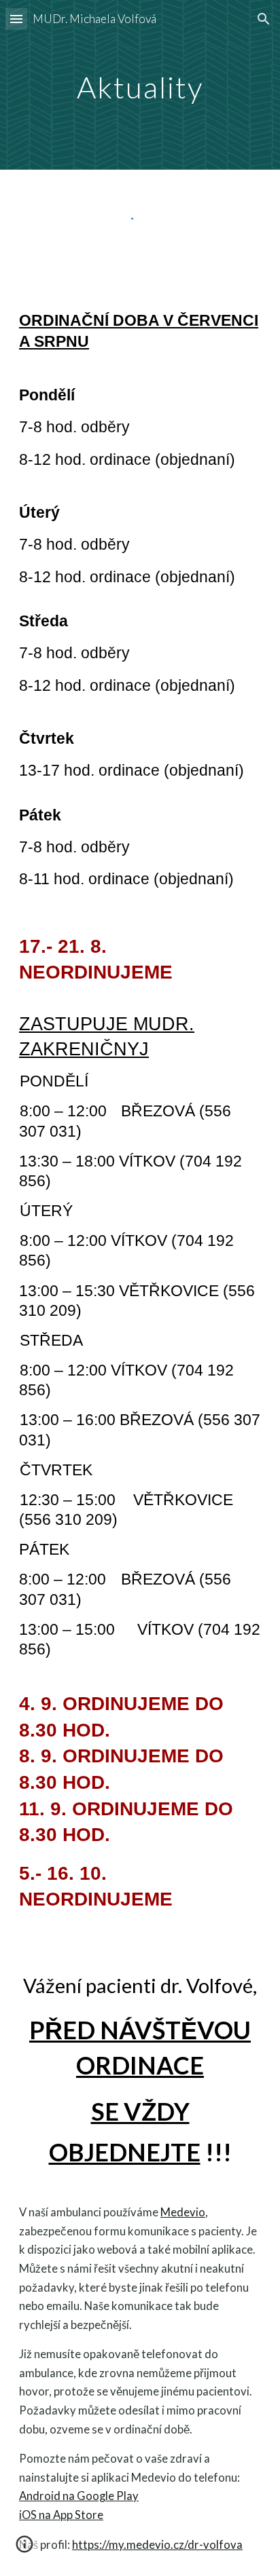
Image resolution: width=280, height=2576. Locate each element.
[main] (140, 84)
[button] (16, 19)
